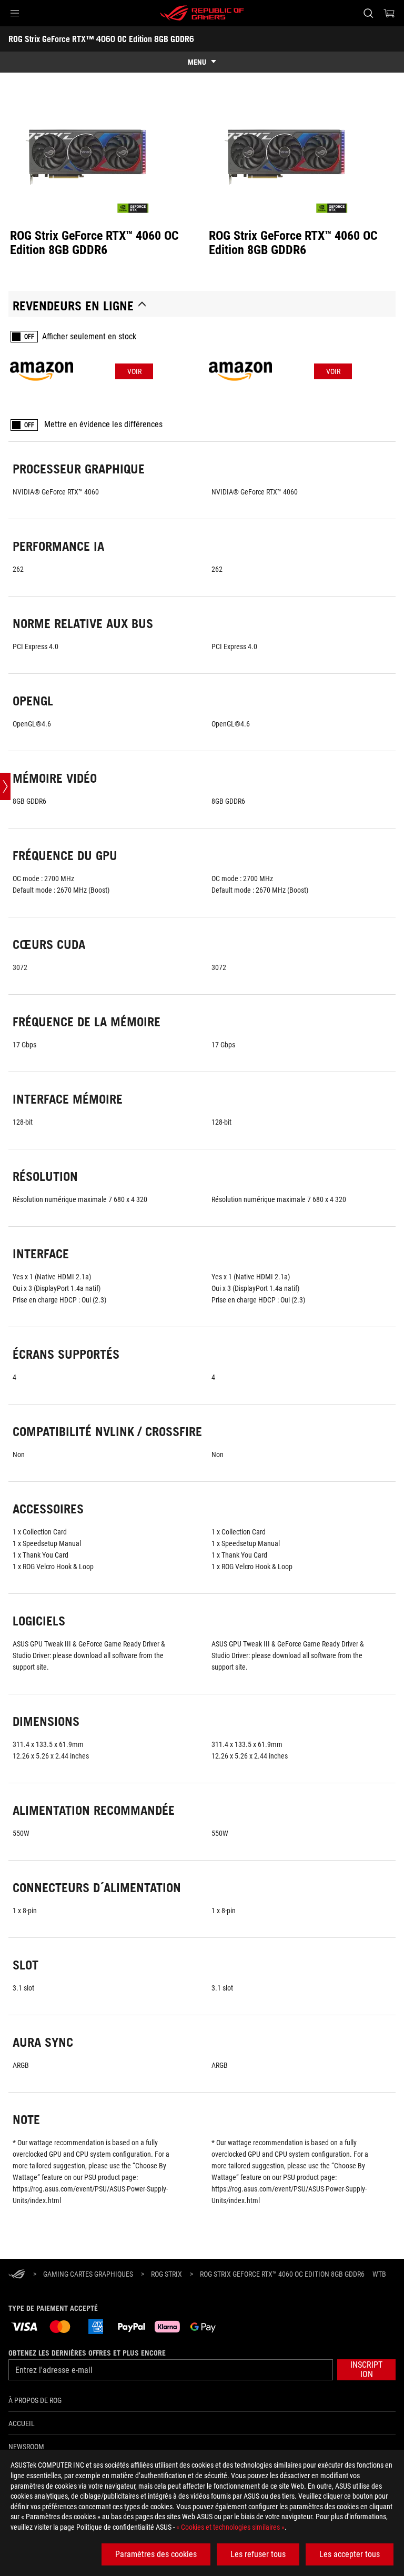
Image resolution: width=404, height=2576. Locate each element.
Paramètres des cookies (156, 2554)
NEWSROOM (26, 2447)
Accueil (22, 2423)
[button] (15, 13)
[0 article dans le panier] (389, 13)
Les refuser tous (258, 2554)
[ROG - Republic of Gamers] (202, 13)
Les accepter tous (350, 2554)
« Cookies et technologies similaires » (230, 2527)
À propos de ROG (35, 2400)
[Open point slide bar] (5, 786)
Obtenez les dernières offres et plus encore (87, 2353)
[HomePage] (17, 2275)
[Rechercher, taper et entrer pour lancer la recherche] (368, 13)
